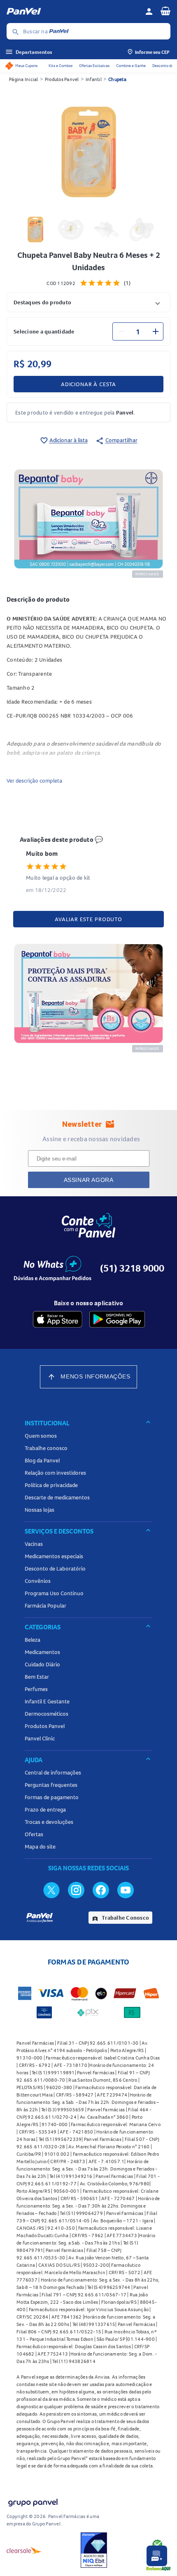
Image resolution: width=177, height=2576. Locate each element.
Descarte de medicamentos (57, 1497)
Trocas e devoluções (49, 1822)
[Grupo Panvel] (33, 2501)
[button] (88, 302)
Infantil (94, 79)
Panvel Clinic (40, 1738)
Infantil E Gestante (47, 1701)
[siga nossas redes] (51, 1890)
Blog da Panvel (42, 1460)
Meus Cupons (26, 66)
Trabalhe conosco (46, 1448)
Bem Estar (37, 1677)
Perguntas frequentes (51, 1785)
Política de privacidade (51, 1485)
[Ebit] (94, 2550)
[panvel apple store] (58, 1319)
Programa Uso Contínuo (54, 1593)
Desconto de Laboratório (55, 1568)
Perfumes (36, 1689)
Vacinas (34, 1544)
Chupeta (117, 79)
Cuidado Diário (42, 1664)
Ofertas (34, 1834)
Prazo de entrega (45, 1809)
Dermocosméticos (47, 1714)
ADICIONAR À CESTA (88, 384)
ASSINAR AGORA (89, 1180)
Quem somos (41, 1436)
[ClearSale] (24, 2550)
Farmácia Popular (45, 1605)
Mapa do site (40, 1846)
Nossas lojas (40, 1510)
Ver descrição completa (34, 781)
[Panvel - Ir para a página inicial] (73, 12)
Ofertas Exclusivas (94, 66)
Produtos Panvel (62, 79)
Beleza (33, 1640)
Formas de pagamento (52, 1797)
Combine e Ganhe (131, 66)
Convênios (38, 1581)
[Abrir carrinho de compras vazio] (165, 11)
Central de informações (53, 1772)
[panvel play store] (117, 1319)
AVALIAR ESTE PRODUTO (88, 919)
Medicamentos (42, 1652)
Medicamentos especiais (54, 1556)
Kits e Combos (61, 66)
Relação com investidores (55, 1473)
